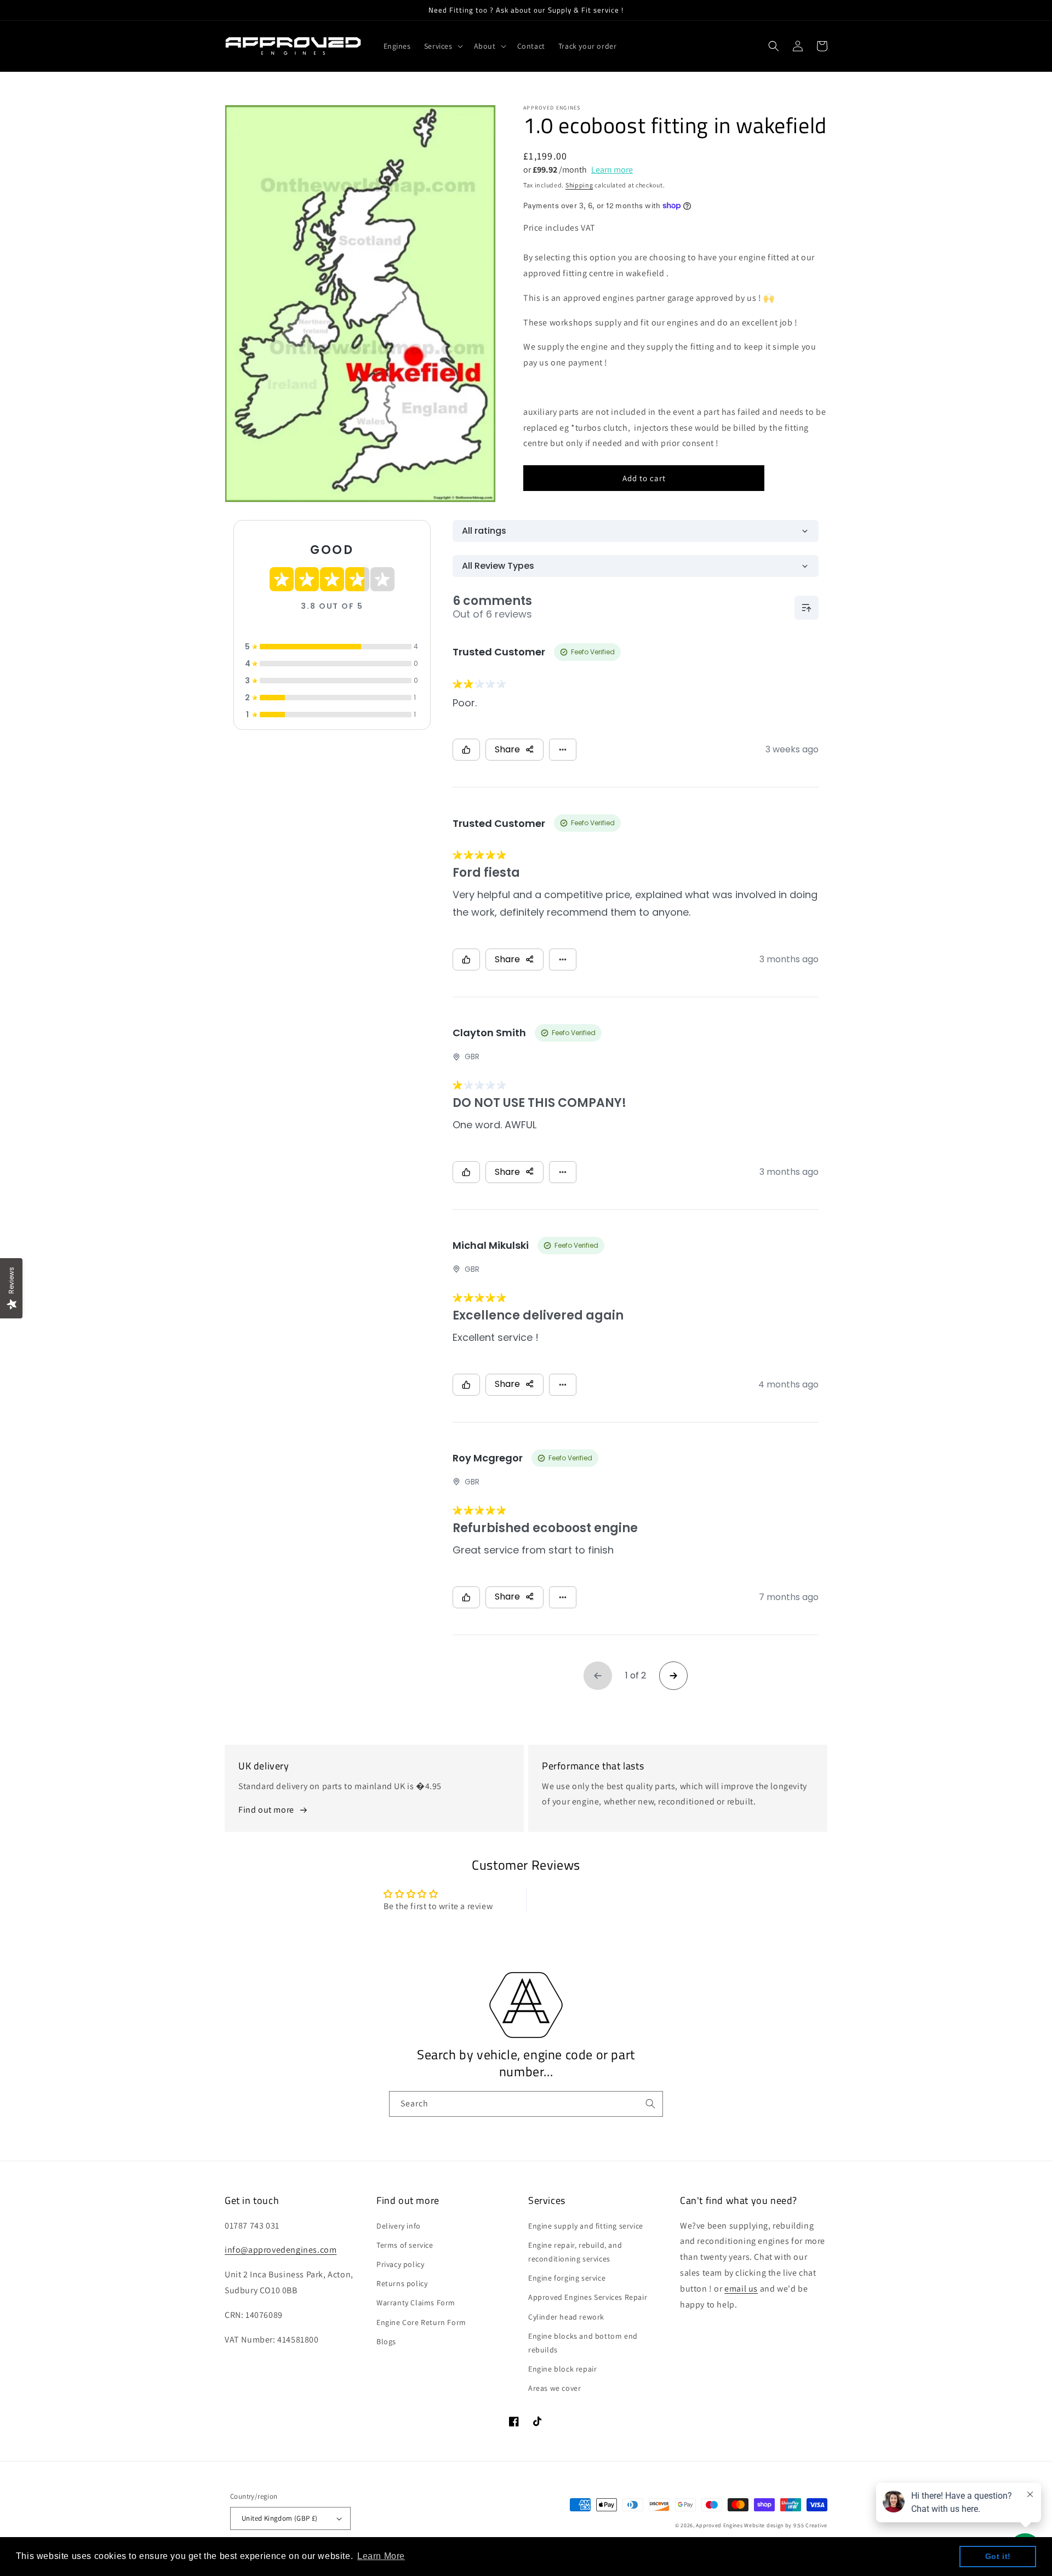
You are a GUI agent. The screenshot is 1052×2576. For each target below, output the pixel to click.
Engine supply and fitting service (586, 2226)
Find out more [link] (266, 1810)
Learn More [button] (381, 2556)
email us (741, 2289)
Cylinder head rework (566, 2317)
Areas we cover (554, 2388)
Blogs (386, 2341)
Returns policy (402, 2283)
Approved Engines (719, 2525)
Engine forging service (567, 2278)
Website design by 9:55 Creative (786, 2525)
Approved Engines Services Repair (588, 2297)
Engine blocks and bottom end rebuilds (583, 2343)
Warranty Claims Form (416, 2303)
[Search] (650, 2104)
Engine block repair (562, 2369)
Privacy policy (400, 2264)
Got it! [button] (998, 2556)
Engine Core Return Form (421, 2322)
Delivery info (399, 2226)
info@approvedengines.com (281, 2250)
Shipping (579, 185)
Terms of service (405, 2245)
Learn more (612, 170)
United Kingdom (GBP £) (280, 2518)
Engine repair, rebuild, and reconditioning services (575, 2252)
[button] (442, 46)
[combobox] (526, 2104)
